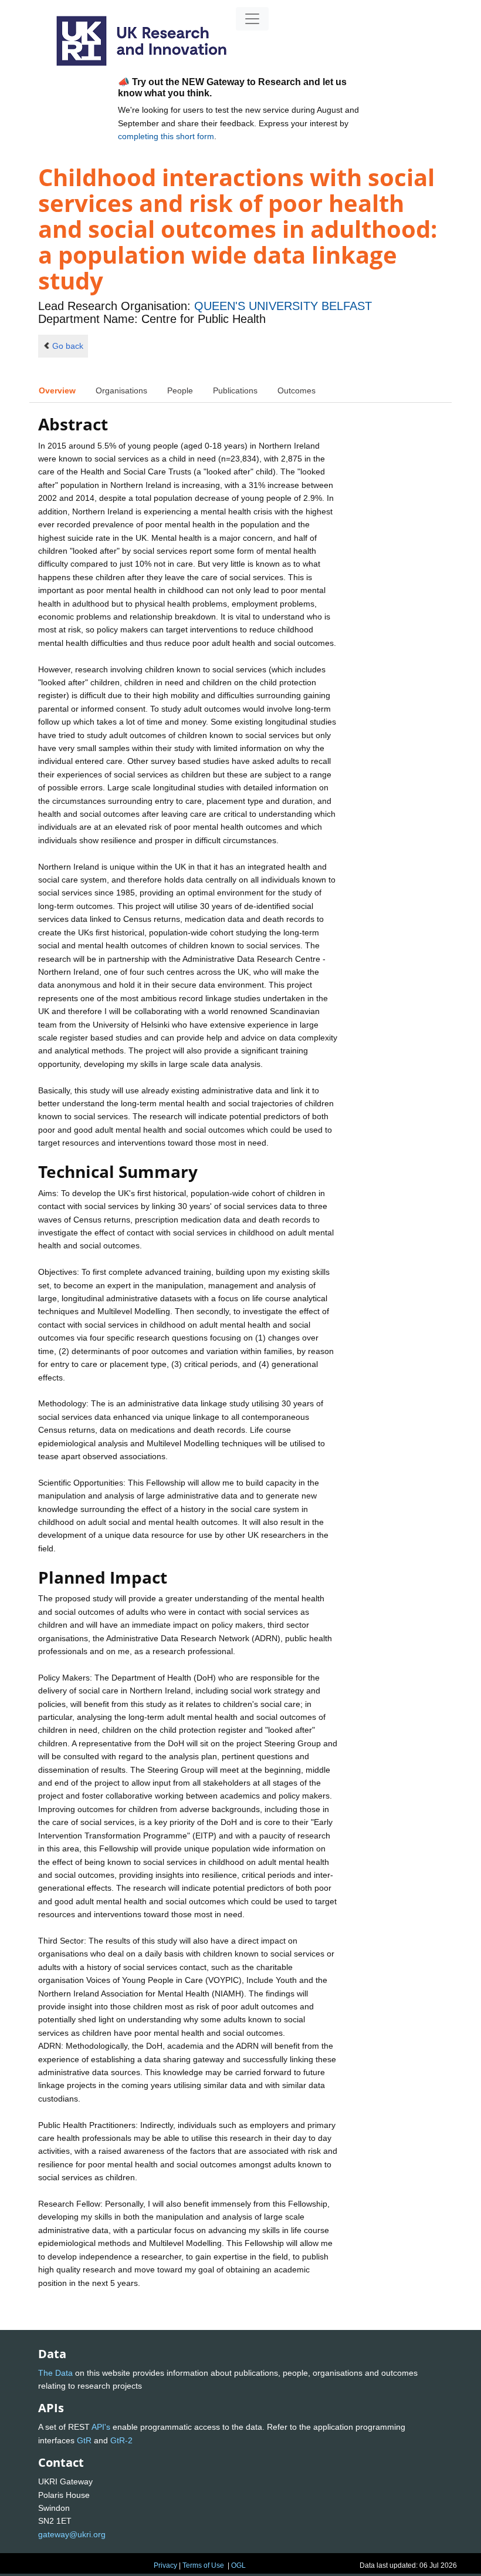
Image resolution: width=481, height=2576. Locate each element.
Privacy (165, 2565)
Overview (57, 390)
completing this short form (166, 136)
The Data (55, 2373)
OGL (238, 2565)
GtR (84, 2440)
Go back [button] (68, 346)
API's (101, 2427)
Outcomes (297, 390)
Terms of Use (203, 2565)
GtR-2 (121, 2440)
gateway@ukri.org (72, 2534)
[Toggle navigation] (252, 19)
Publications (235, 390)
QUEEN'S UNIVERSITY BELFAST (283, 306)
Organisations (121, 390)
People (180, 390)
